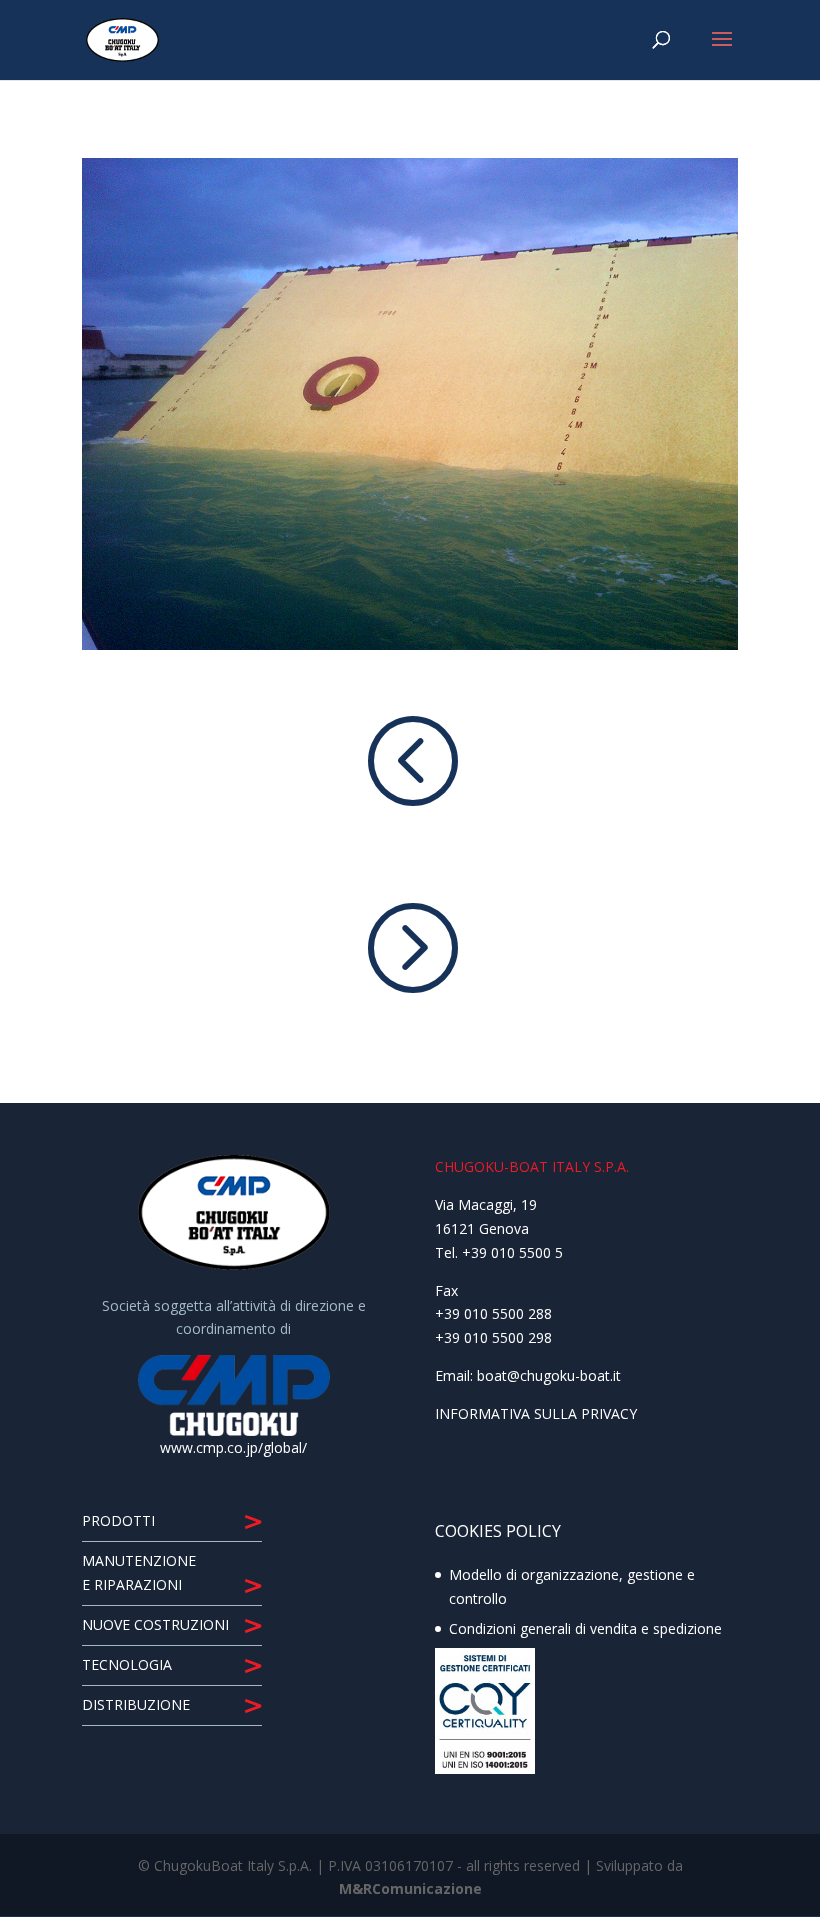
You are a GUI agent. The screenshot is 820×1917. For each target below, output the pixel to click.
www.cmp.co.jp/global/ (233, 1447)
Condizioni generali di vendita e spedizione (585, 1628)
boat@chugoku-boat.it (549, 1375)
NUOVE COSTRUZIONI (155, 1624)
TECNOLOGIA (127, 1664)
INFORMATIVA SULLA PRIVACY (536, 1413)
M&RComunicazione (410, 1888)
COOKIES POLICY (498, 1531)
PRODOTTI (118, 1520)
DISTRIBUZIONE (136, 1704)
